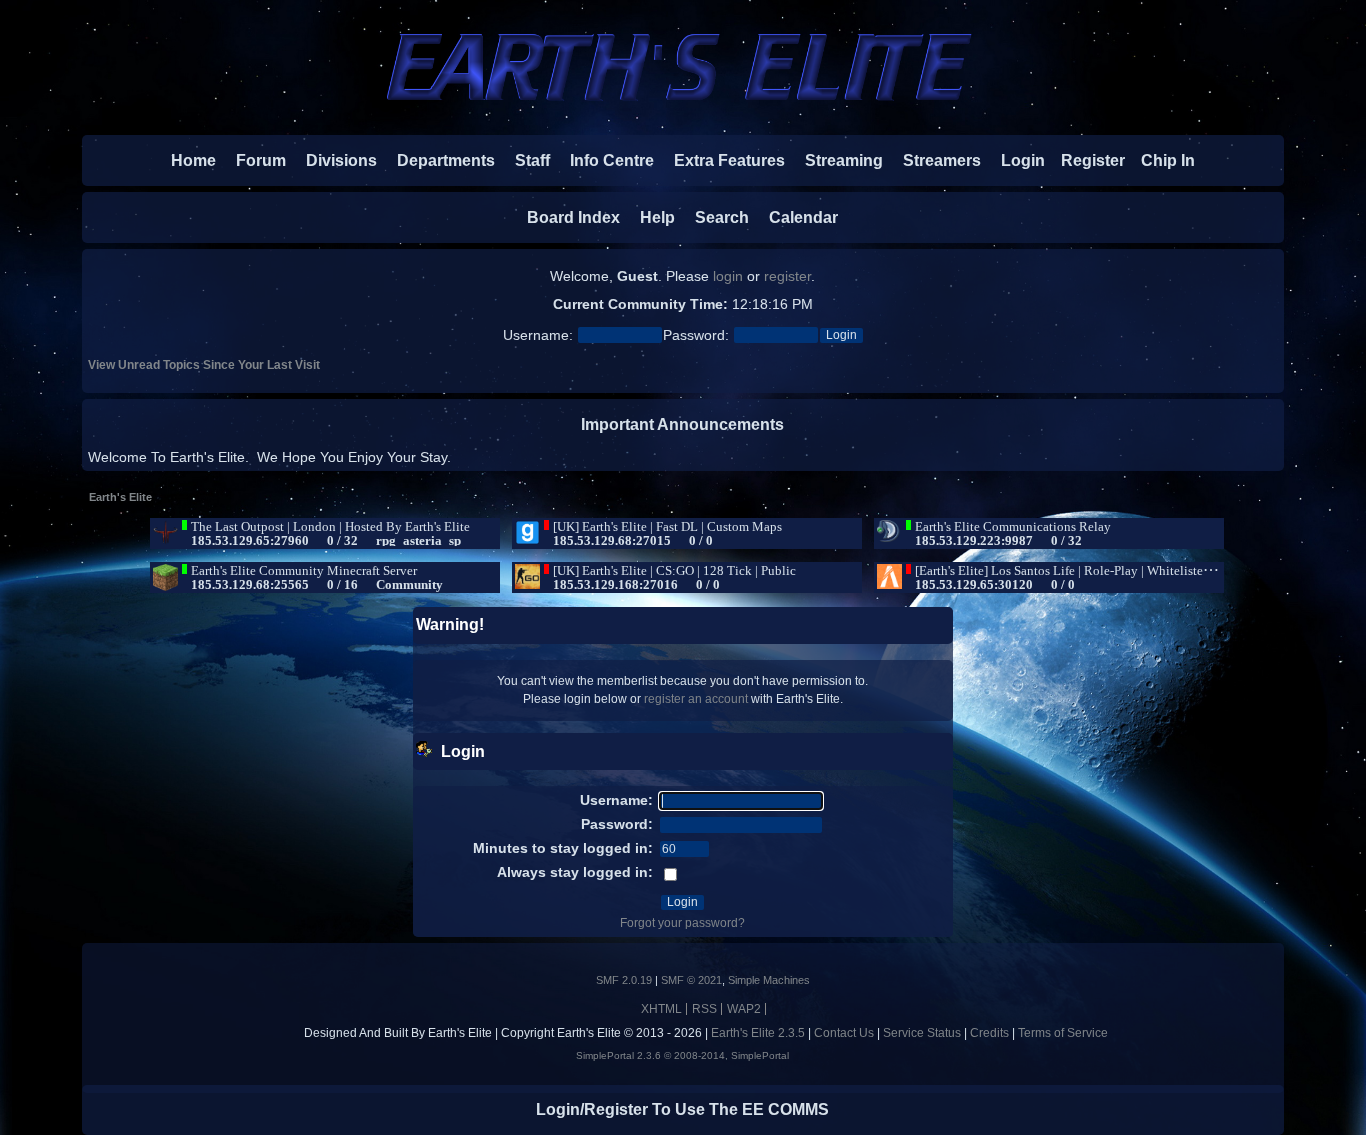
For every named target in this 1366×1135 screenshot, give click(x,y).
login (728, 276)
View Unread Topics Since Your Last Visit (204, 365)
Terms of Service (1063, 1033)
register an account (696, 699)
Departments (446, 160)
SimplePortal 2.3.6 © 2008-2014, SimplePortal (682, 1055)
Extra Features (729, 160)
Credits (989, 1033)
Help (649, 217)
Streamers (942, 160)
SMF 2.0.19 (624, 980)
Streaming (844, 160)
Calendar (795, 217)
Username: (538, 335)
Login (1015, 160)
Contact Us (844, 1033)
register (787, 276)
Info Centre (604, 160)
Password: (696, 335)
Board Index (573, 217)
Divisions (341, 160)
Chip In (1160, 160)
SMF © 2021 (691, 980)
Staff (524, 160)
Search (714, 217)
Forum (253, 160)
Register (1085, 160)
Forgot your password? (682, 923)
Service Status (922, 1033)
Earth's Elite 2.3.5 (758, 1033)
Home (193, 160)
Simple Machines (769, 980)
